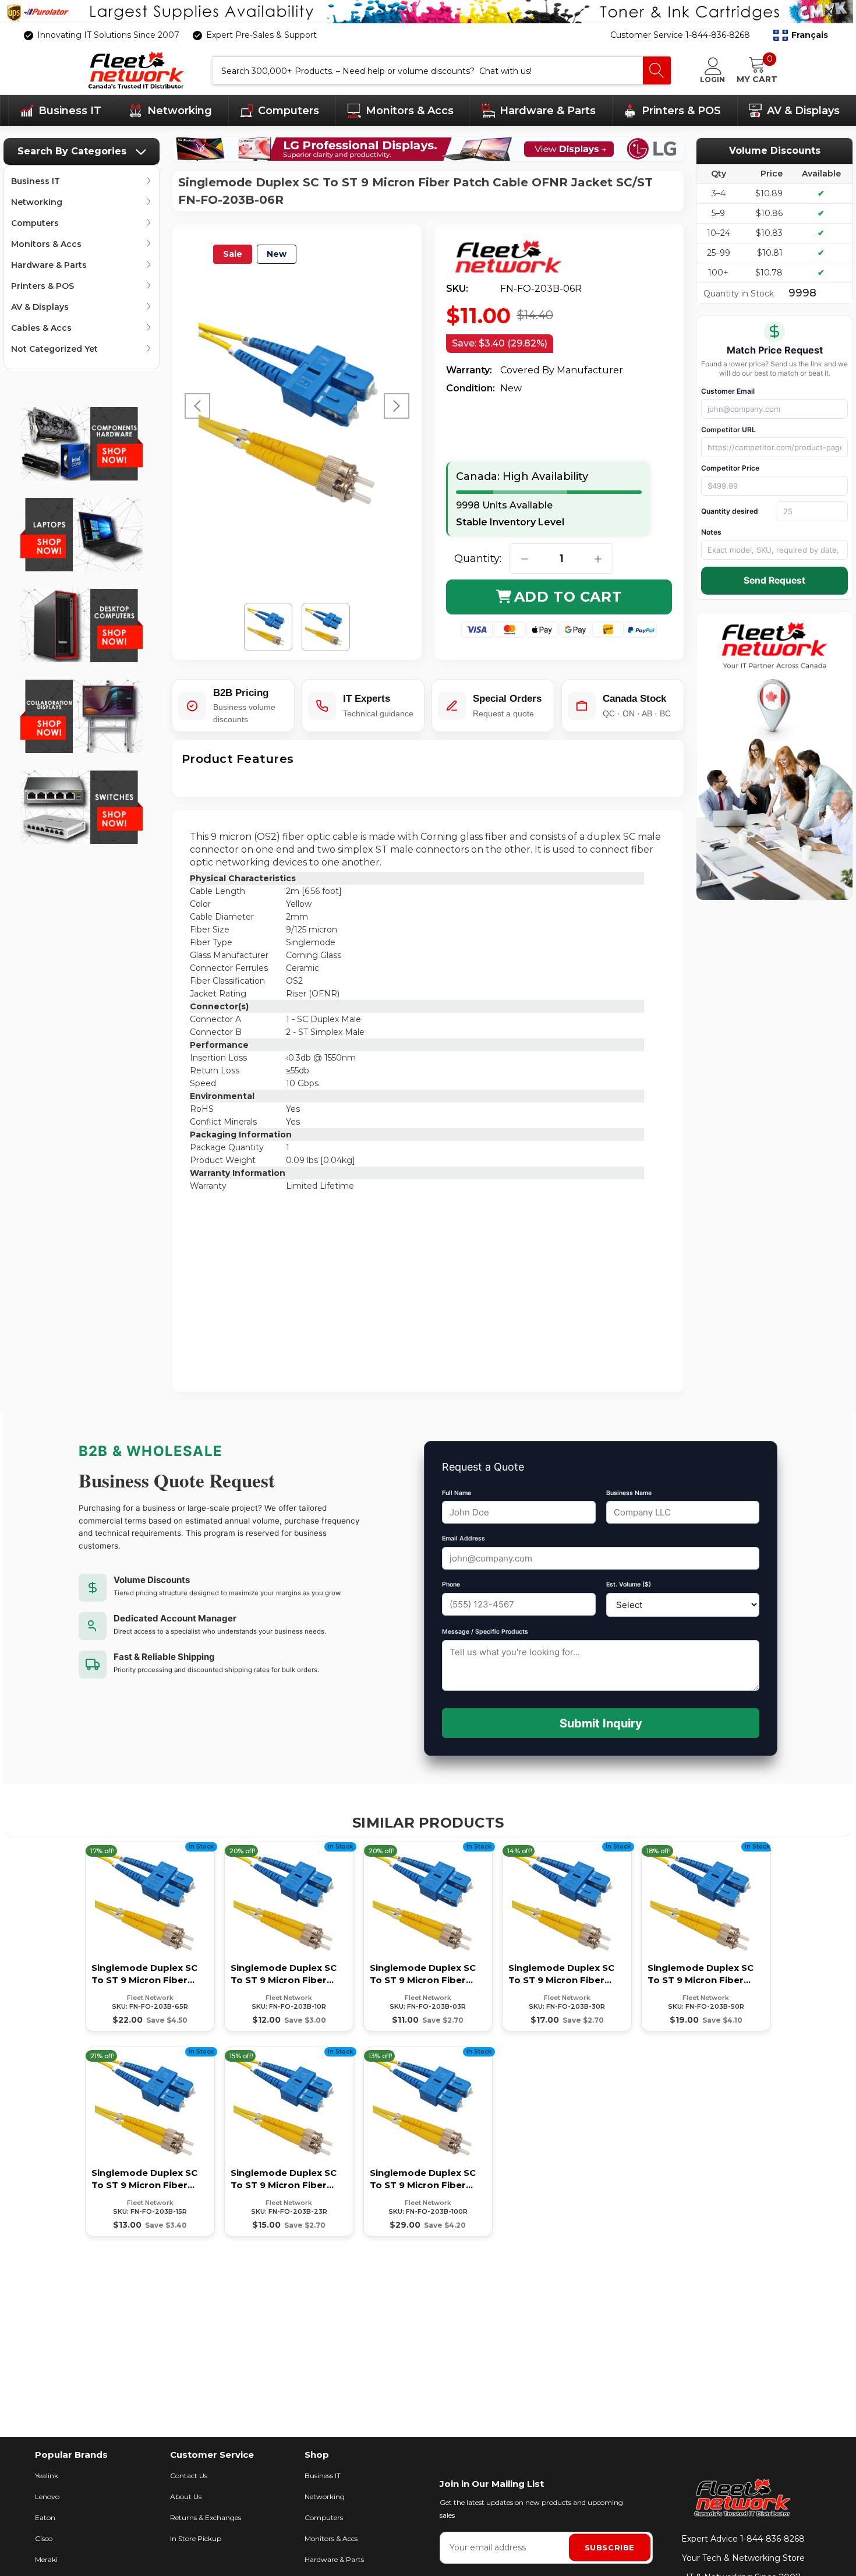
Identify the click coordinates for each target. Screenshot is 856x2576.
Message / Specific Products (485, 1632)
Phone (451, 1584)
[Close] (829, 12)
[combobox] (428, 70)
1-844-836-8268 (772, 2539)
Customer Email (728, 391)
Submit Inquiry (601, 1723)
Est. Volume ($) (629, 1584)
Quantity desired (730, 511)
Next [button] (397, 406)
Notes (711, 532)
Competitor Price (730, 468)
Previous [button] (197, 406)
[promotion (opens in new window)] (428, 12)
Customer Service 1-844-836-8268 (680, 35)
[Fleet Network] (517, 257)
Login (712, 79)
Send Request (774, 580)
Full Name (457, 1493)
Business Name (629, 1493)
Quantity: (478, 559)
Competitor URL (728, 430)
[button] (801, 36)
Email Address (464, 1538)
